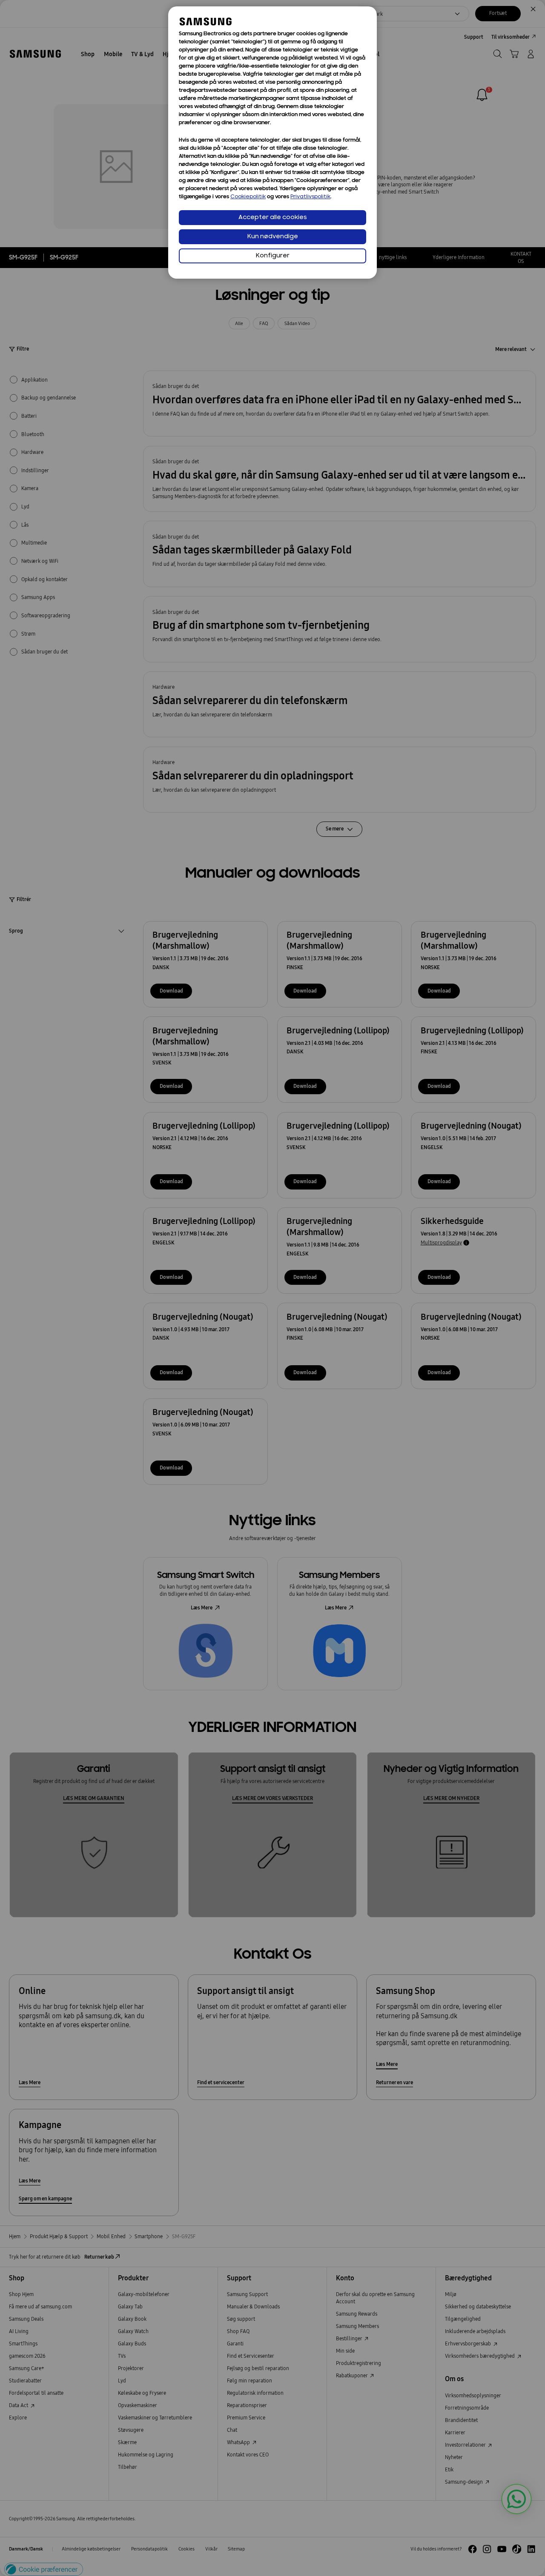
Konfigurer (273, 256)
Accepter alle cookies (273, 218)
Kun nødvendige (273, 237)
